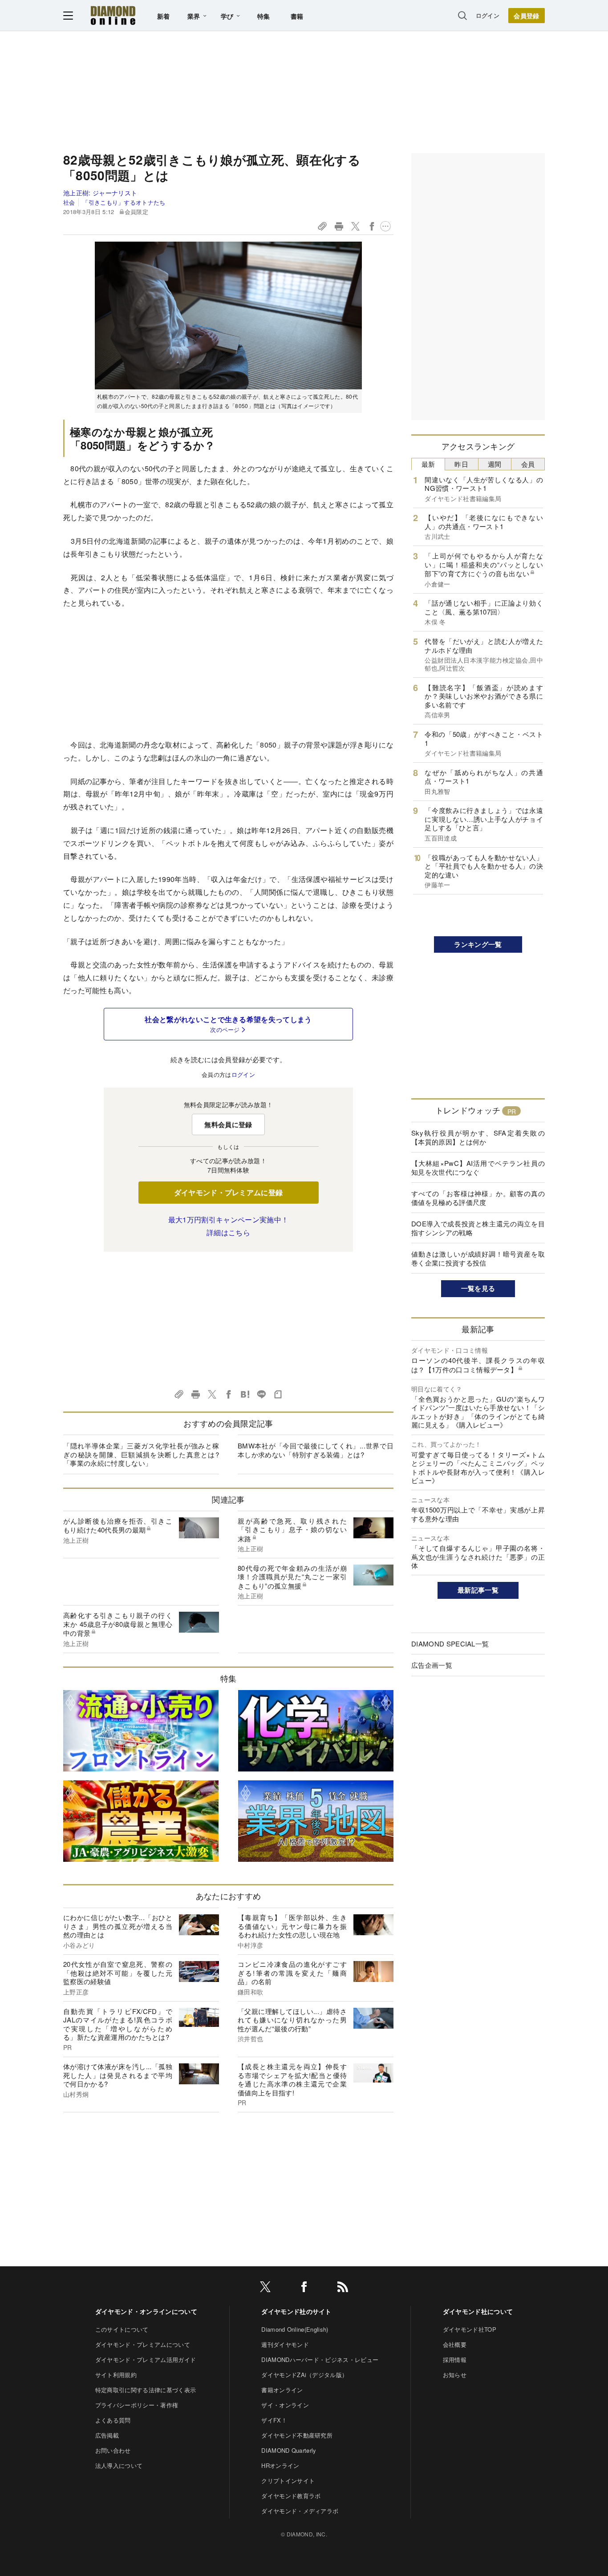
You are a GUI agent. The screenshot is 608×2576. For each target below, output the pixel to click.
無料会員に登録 (228, 1124)
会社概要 (455, 2344)
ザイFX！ (274, 2420)
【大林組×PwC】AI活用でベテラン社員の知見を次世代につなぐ (478, 1167)
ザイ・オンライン (285, 2405)
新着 (164, 16)
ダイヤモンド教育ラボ (291, 2496)
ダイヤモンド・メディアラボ (300, 2511)
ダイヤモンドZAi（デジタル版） (304, 2375)
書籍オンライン (282, 2390)
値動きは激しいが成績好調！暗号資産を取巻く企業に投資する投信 (478, 1258)
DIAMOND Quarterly (289, 2450)
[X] (265, 2288)
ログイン (488, 15)
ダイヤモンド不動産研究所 (297, 2435)
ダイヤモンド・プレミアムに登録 (229, 1192)
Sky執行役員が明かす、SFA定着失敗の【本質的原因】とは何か (478, 1137)
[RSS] (343, 2288)
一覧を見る (478, 1288)
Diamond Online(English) (295, 2329)
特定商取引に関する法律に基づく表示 (146, 2390)
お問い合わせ (113, 2450)
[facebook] (304, 2288)
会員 (528, 464)
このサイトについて (122, 2329)
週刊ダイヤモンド (285, 2344)
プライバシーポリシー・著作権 (137, 2405)
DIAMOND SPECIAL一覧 (450, 1644)
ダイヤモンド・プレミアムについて (143, 2344)
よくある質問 (113, 2420)
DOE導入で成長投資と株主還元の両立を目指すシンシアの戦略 (478, 1228)
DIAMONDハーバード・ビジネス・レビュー (320, 2360)
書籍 (297, 16)
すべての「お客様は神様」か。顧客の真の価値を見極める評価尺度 (478, 1198)
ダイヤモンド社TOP (470, 2329)
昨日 (461, 464)
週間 (495, 464)
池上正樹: (100, 193)
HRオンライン (280, 2465)
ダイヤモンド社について (478, 2311)
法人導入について (119, 2465)
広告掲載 (107, 2435)
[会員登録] (527, 16)
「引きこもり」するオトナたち (124, 202)
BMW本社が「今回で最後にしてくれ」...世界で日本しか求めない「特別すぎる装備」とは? (316, 1450)
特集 (264, 16)
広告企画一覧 (432, 1665)
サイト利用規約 (116, 2375)
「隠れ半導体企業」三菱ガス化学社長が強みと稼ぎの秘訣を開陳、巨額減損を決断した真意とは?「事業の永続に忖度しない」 (141, 1454)
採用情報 (455, 2360)
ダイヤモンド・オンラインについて (146, 2311)
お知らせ (455, 2375)
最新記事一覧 (478, 1590)
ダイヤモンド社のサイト (296, 2311)
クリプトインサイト (288, 2481)
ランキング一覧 (478, 944)
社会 (69, 202)
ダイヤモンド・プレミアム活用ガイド (146, 2360)
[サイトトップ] (113, 15)
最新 (428, 464)
